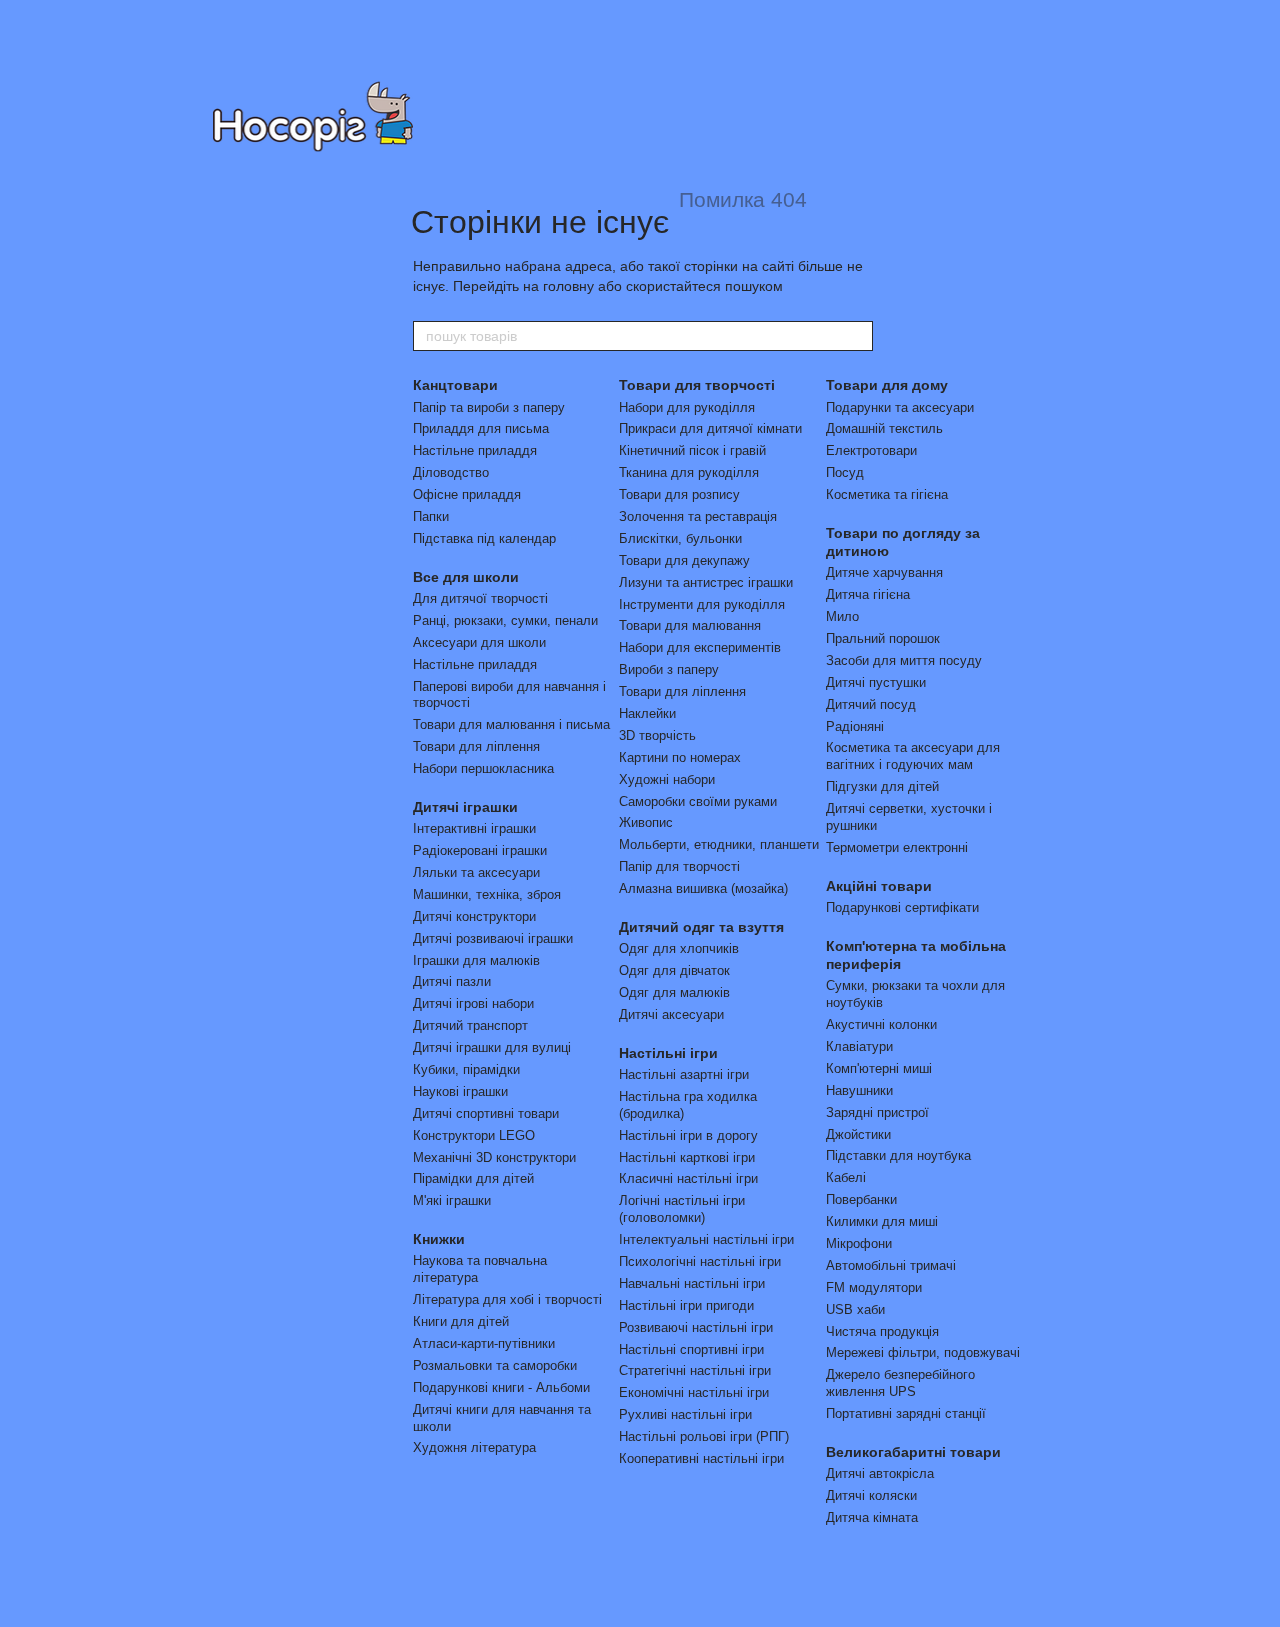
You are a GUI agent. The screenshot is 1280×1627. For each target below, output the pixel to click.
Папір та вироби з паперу (489, 407)
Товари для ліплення (476, 746)
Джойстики (858, 1134)
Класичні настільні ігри (688, 1178)
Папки (431, 516)
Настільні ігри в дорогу (688, 1135)
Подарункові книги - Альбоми (501, 1387)
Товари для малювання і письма (511, 724)
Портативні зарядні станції (906, 1413)
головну (568, 286)
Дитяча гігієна (868, 594)
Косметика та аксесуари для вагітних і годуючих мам (913, 756)
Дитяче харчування (884, 572)
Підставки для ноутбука (898, 1155)
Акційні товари (879, 886)
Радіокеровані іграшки (480, 850)
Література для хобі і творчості (507, 1299)
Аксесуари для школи (479, 642)
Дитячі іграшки (465, 807)
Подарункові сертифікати (902, 907)
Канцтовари (455, 385)
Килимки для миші (882, 1221)
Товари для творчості (697, 385)
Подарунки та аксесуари (900, 407)
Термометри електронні (897, 847)
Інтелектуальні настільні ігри (706, 1239)
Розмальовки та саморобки (495, 1365)
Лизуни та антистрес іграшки (706, 582)
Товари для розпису (679, 494)
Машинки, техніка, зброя (487, 894)
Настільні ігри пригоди (686, 1305)
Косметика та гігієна (887, 494)
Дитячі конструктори (474, 916)
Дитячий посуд (871, 704)
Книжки (439, 1239)
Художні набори (667, 779)
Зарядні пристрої (877, 1112)
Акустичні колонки (881, 1024)
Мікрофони (859, 1243)
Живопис (646, 822)
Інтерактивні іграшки (474, 828)
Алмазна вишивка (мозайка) (703, 888)
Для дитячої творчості (480, 598)
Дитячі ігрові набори (473, 1003)
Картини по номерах (680, 757)
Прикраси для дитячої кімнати (710, 428)
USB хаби (855, 1309)
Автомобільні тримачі (891, 1265)
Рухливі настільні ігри (685, 1414)
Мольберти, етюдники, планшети (719, 844)
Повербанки (861, 1199)
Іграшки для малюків (476, 960)
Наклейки (647, 713)
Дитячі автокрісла (880, 1473)
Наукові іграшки (460, 1091)
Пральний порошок (883, 638)
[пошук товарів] (857, 336)
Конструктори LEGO (474, 1135)
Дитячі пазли (452, 981)
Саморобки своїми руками (698, 801)
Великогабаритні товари (913, 1452)
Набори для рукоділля (687, 407)
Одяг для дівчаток (674, 970)
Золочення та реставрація (698, 516)
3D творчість (657, 735)
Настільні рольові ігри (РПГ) (704, 1436)
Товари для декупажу (684, 560)
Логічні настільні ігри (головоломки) (682, 1209)
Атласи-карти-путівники (484, 1343)
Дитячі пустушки (876, 682)
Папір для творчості (679, 866)
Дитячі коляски (871, 1495)
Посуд (845, 472)
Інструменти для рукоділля (702, 604)
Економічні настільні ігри (694, 1392)
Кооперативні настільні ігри (701, 1458)
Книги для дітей (461, 1321)
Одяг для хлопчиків (679, 948)
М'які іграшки (452, 1200)
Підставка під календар (484, 538)
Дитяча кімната (872, 1517)
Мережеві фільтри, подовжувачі (923, 1352)
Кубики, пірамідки (466, 1069)
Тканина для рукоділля (689, 472)
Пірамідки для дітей (473, 1178)
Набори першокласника (483, 768)
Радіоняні (855, 726)
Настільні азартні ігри (684, 1074)
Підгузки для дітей (882, 786)
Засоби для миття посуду (904, 660)
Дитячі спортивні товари (486, 1113)
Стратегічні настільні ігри (695, 1370)
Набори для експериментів (700, 647)
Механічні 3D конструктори (494, 1157)
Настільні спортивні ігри (691, 1349)
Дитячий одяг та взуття (701, 927)
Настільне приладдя (475, 450)
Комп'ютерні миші (879, 1068)
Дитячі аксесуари (671, 1014)
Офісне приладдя (467, 494)
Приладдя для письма (481, 428)
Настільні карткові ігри (687, 1157)
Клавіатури (859, 1046)
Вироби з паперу (669, 669)
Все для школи (466, 577)
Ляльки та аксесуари (476, 872)
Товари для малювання (690, 625)
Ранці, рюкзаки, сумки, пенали (505, 620)
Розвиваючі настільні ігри (696, 1327)
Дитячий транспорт (470, 1025)
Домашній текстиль (884, 428)
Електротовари (871, 450)
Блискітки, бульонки (680, 538)
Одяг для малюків (674, 992)
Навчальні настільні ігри (692, 1283)
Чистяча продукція (882, 1331)
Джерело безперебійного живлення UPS (900, 1383)
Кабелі (846, 1177)
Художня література (474, 1447)
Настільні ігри (668, 1053)
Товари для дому (887, 385)
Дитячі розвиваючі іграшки (493, 938)
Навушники (859, 1090)
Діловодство (451, 472)
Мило (842, 616)
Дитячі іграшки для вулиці (492, 1047)
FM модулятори (874, 1287)
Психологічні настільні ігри (700, 1261)
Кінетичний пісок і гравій (692, 450)
